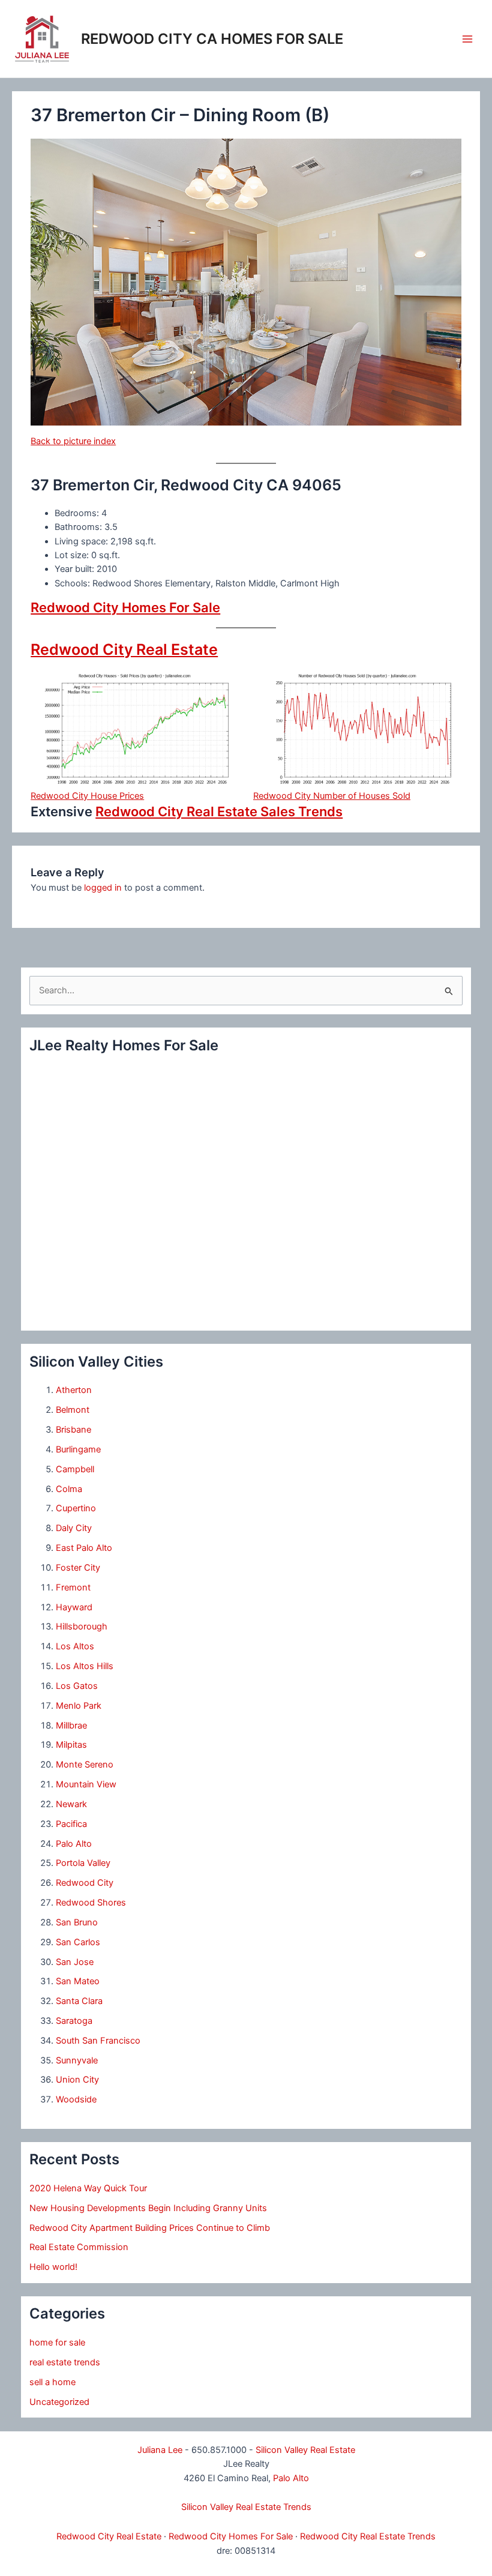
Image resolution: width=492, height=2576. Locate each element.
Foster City (78, 1568)
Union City (77, 2080)
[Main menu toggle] (467, 39)
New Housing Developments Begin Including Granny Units (148, 2208)
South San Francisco (98, 2041)
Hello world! (53, 2267)
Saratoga (74, 2021)
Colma (69, 1489)
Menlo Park (79, 1706)
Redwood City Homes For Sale (125, 607)
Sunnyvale (77, 2060)
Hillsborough (82, 1627)
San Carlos (78, 1942)
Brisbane (73, 1430)
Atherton (74, 1390)
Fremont (73, 1587)
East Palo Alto (84, 1548)
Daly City (74, 1528)
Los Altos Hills (85, 1666)
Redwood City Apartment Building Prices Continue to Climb (150, 2228)
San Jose (75, 1962)
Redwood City (85, 1883)
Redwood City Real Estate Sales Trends (219, 811)
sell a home (52, 2382)
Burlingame (78, 1449)
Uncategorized (59, 2402)
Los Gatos (77, 1686)
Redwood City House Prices (87, 796)
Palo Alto (74, 1844)
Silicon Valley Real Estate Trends (246, 2507)
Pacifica (71, 1824)
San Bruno (77, 1922)
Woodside (76, 2099)
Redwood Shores (91, 1903)
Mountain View (86, 1784)
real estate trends (65, 2362)
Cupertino (76, 1508)
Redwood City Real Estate (124, 649)
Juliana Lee (160, 2450)
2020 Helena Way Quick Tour (88, 2188)
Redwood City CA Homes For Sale (212, 39)
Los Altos (75, 1646)
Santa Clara (79, 2001)
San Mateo (78, 1981)
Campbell (75, 1469)
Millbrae (71, 1726)
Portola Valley (83, 1863)
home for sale (57, 2343)
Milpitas (71, 1745)
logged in (103, 888)
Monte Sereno (85, 1765)
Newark (71, 1804)
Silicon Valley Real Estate (305, 2450)
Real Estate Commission (79, 2247)
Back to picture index (73, 441)
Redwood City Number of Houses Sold (332, 796)
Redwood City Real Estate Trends (368, 2536)
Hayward (74, 1607)
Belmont (73, 1410)
